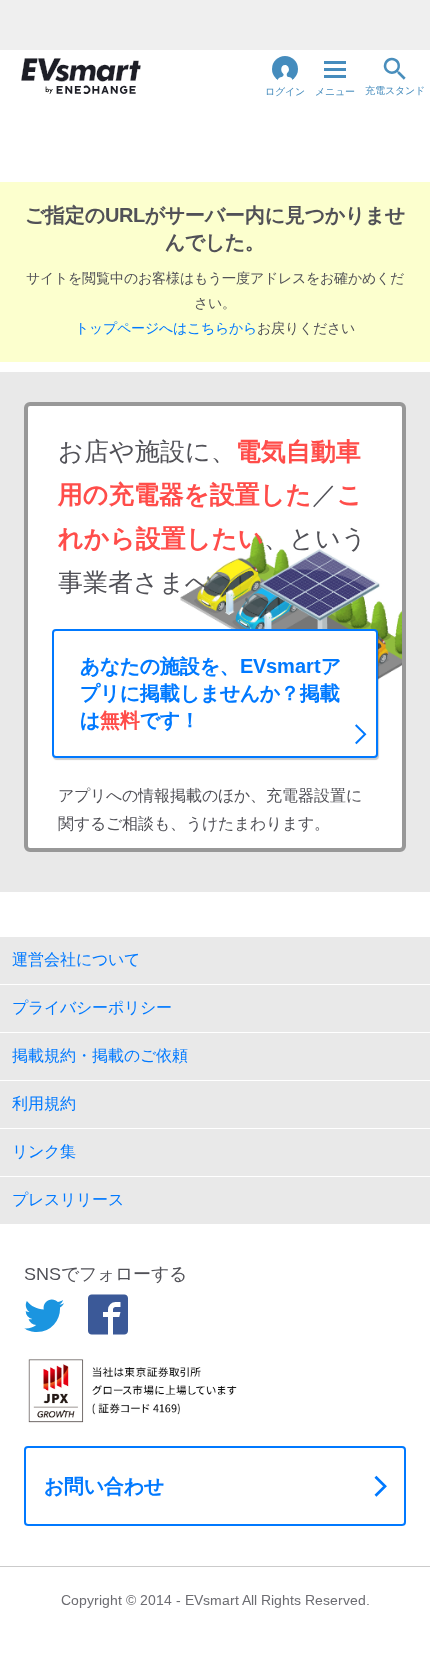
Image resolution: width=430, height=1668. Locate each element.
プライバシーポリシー (92, 1007)
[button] (285, 76)
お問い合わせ (104, 1486)
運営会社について (76, 959)
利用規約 (44, 1103)
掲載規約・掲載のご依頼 (100, 1055)
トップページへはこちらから (166, 328)
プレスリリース (68, 1199)
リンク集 (44, 1151)
